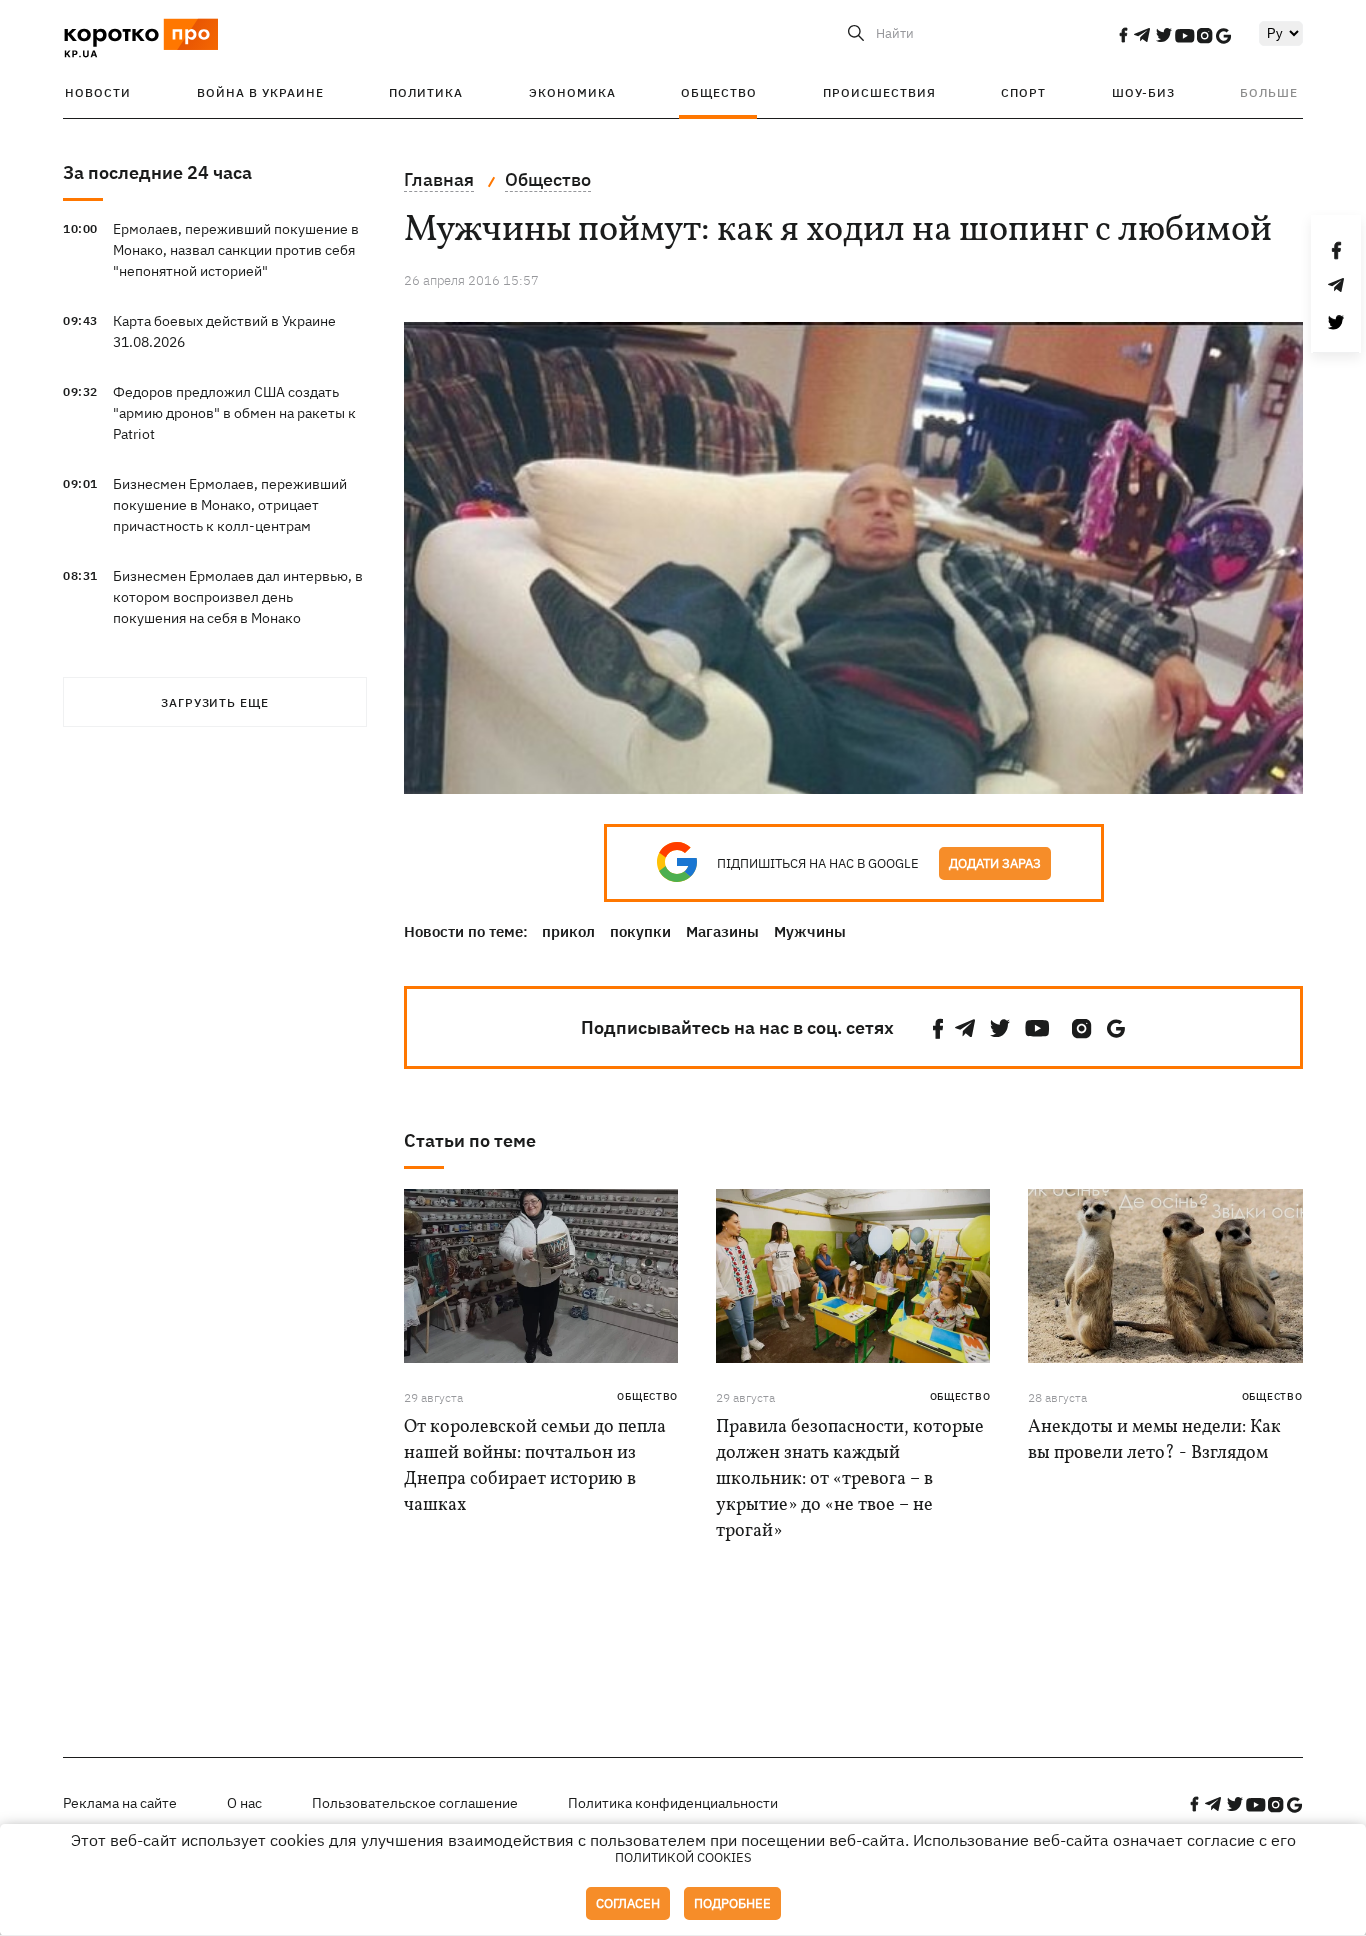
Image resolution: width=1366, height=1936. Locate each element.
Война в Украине (260, 92)
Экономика (572, 92)
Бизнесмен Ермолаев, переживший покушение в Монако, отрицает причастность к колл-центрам (230, 505)
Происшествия (879, 92)
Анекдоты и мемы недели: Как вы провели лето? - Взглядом (1154, 1440)
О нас (244, 1803)
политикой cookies (683, 1857)
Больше (1269, 92)
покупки (640, 931)
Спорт (1023, 92)
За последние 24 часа (157, 172)
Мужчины (810, 931)
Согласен (628, 1903)
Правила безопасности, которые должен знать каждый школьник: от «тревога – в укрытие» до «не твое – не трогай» (850, 1479)
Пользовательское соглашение (415, 1803)
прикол (568, 931)
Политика (426, 92)
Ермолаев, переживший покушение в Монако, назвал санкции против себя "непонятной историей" (236, 250)
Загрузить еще (215, 702)
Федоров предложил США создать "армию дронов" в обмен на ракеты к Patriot (234, 413)
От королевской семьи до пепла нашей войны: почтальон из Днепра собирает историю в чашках (535, 1466)
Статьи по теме (470, 1140)
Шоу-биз (1143, 92)
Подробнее (732, 1903)
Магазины (722, 931)
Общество (719, 92)
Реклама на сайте (120, 1803)
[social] (1123, 35)
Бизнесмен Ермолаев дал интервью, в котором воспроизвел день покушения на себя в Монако (238, 597)
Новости (98, 92)
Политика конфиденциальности (673, 1803)
